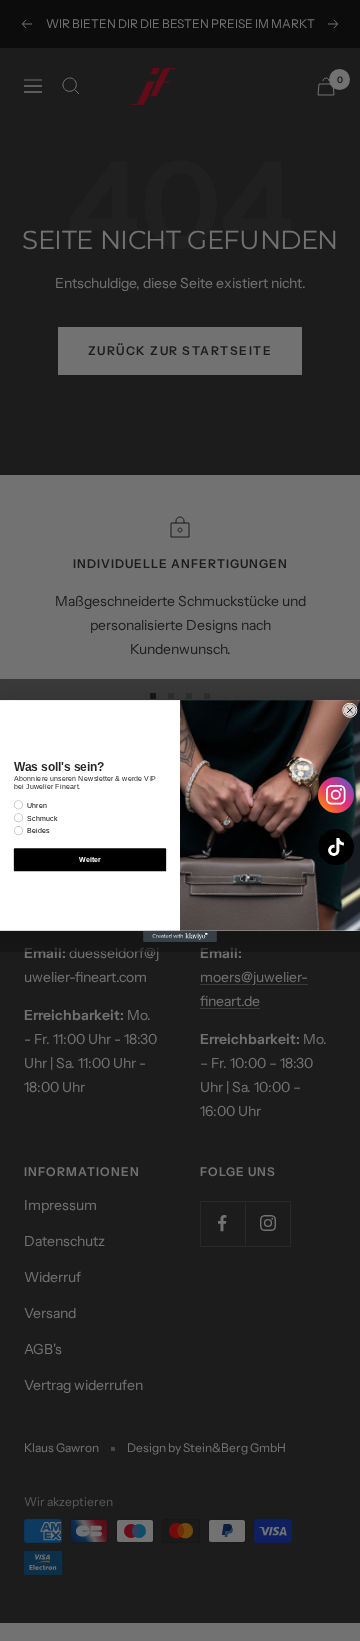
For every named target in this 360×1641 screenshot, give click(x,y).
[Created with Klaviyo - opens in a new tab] (180, 935)
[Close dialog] (349, 709)
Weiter (90, 859)
